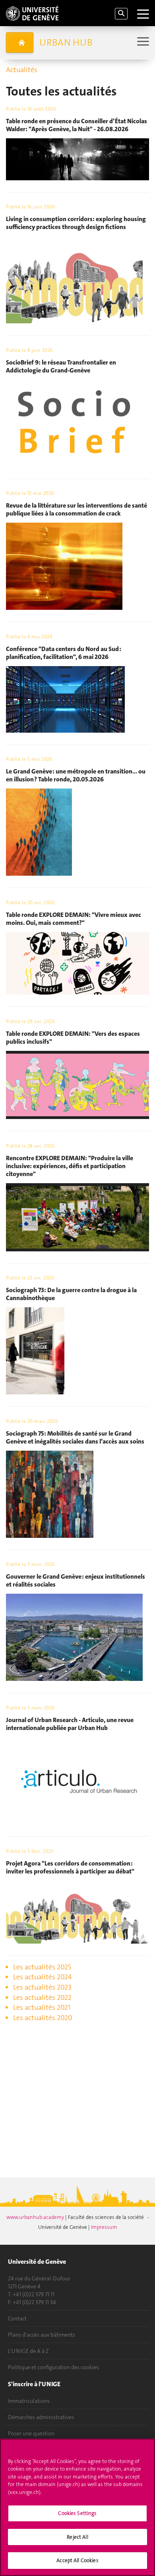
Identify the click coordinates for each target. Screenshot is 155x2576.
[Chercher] (121, 14)
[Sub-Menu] (142, 42)
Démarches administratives (41, 2417)
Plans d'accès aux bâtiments (42, 2335)
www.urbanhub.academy (36, 2217)
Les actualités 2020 (43, 2018)
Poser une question (31, 2433)
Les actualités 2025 (42, 1967)
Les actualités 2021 (42, 2007)
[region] (77, 2507)
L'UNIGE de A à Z (28, 2351)
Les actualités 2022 (42, 1997)
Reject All (77, 2537)
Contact (17, 2318)
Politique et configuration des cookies (53, 2367)
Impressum (104, 2227)
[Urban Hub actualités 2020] (7, 2032)
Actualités (22, 70)
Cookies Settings (77, 2513)
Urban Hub (66, 42)
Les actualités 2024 (43, 1977)
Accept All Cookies (77, 2560)
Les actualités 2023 (42, 1987)
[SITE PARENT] (20, 42)
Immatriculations (29, 2401)
